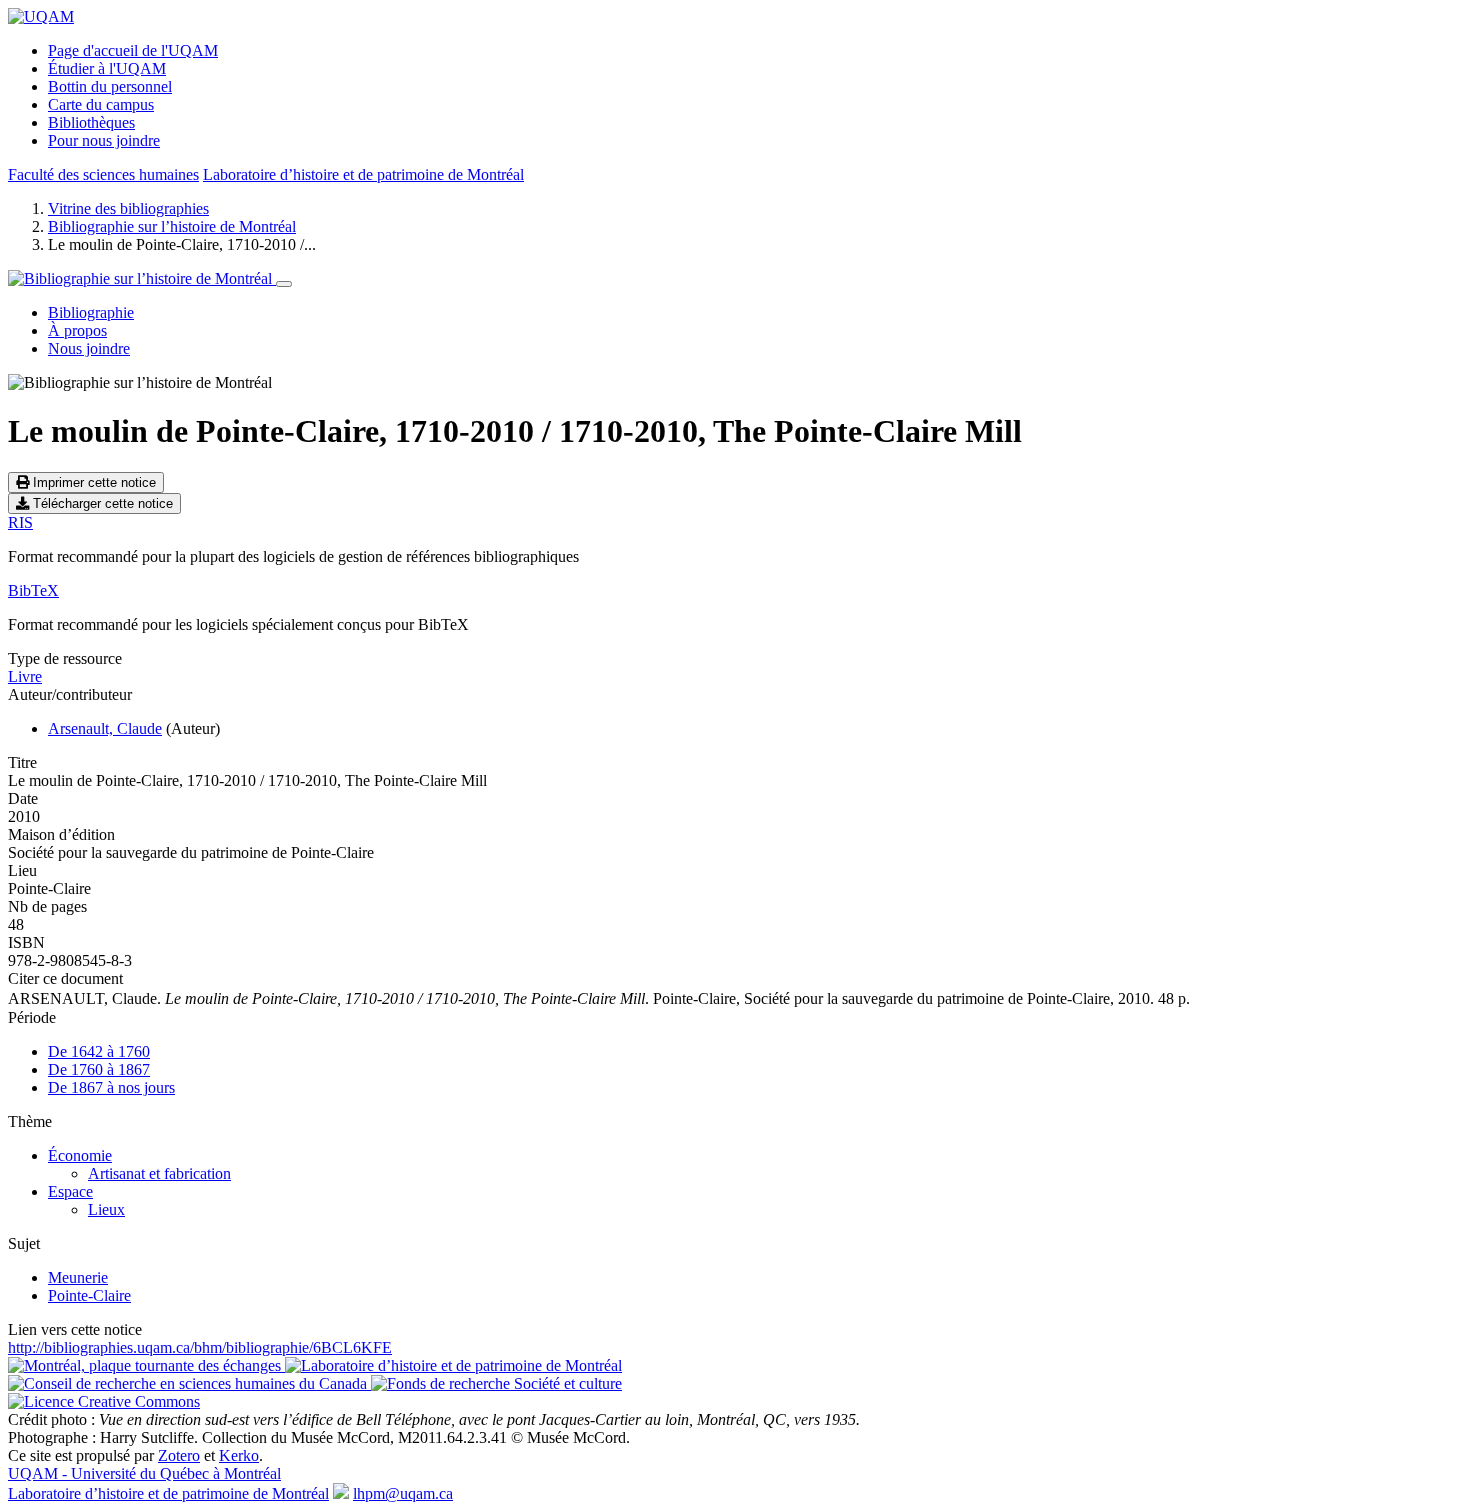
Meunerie (78, 1277)
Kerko (239, 1455)
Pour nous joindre (104, 140)
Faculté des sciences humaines (103, 174)
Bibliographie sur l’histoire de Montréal (172, 226)
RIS (20, 522)
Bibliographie (91, 312)
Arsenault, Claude (105, 728)
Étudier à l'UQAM (107, 68)
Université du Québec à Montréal (144, 1473)
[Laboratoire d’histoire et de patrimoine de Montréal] (453, 1365)
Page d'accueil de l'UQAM (133, 50)
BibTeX (33, 590)
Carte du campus (101, 104)
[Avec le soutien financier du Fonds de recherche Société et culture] (496, 1383)
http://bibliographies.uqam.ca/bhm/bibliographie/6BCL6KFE (200, 1347)
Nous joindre (89, 348)
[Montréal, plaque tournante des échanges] (146, 1365)
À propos (77, 330)
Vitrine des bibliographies (128, 208)
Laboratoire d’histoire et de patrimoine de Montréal (363, 174)
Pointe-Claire (89, 1295)
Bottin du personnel (110, 86)
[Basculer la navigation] (284, 284)
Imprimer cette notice (92, 482)
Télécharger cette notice (101, 503)
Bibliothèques (91, 122)
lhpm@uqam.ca (403, 1493)
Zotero (179, 1455)
